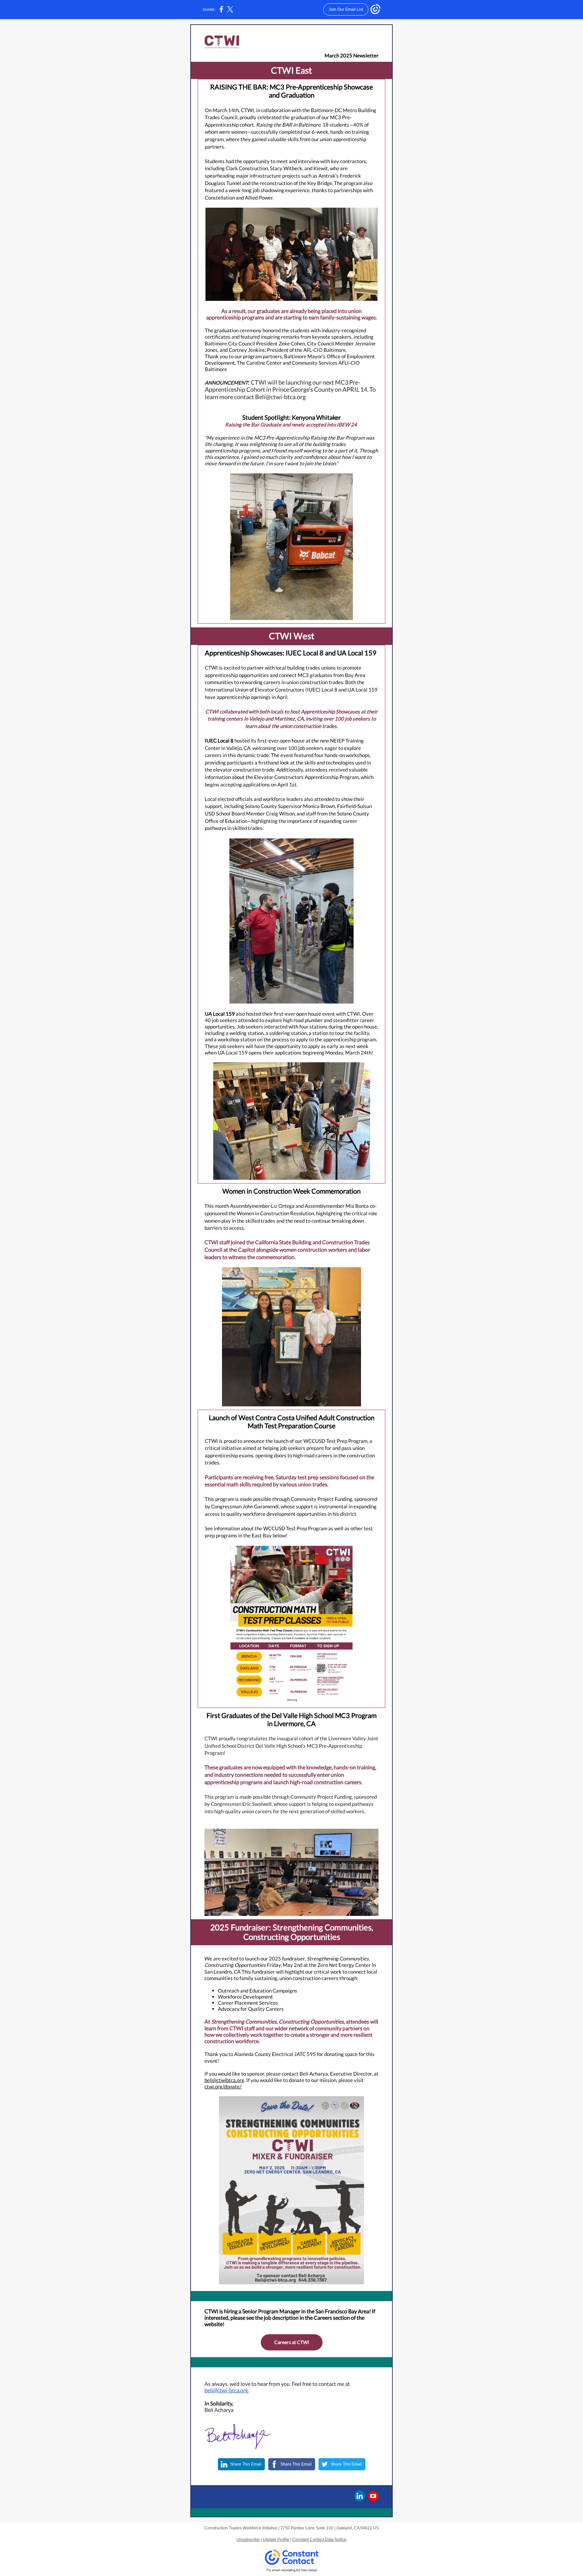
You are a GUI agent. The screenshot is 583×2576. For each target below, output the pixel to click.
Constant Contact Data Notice (319, 2540)
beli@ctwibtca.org (224, 2080)
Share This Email (246, 2464)
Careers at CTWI (292, 2342)
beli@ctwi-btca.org (226, 2390)
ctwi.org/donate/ (223, 2086)
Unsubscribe (248, 2540)
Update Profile (276, 2540)
